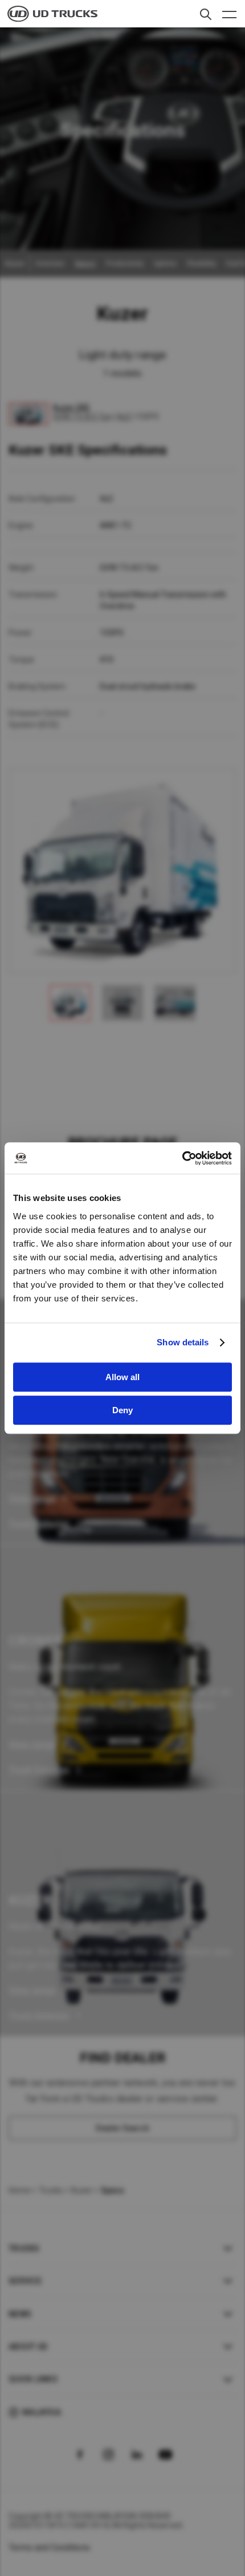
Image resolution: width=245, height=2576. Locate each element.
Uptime (165, 264)
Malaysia (42, 2412)
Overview (50, 264)
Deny (122, 1410)
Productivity (125, 264)
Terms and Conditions (49, 2547)
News (20, 2314)
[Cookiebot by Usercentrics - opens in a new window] (182, 1158)
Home (19, 2190)
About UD (28, 2347)
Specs (85, 264)
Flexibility (201, 264)
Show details (183, 1342)
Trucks (51, 2190)
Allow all (122, 1377)
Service (25, 2281)
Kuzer (82, 2190)
